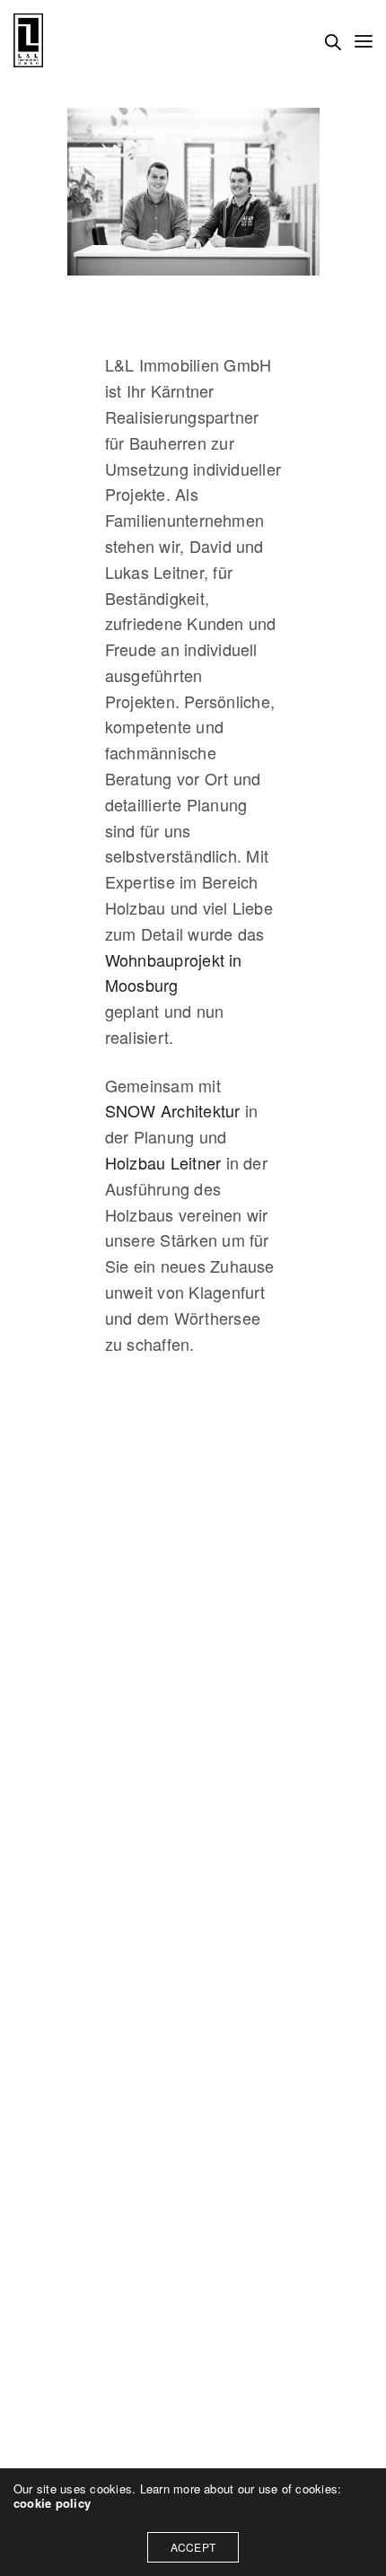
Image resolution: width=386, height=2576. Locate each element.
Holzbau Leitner (163, 1162)
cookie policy (52, 2503)
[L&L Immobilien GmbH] (28, 40)
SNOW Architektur (173, 1110)
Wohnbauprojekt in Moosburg (174, 973)
